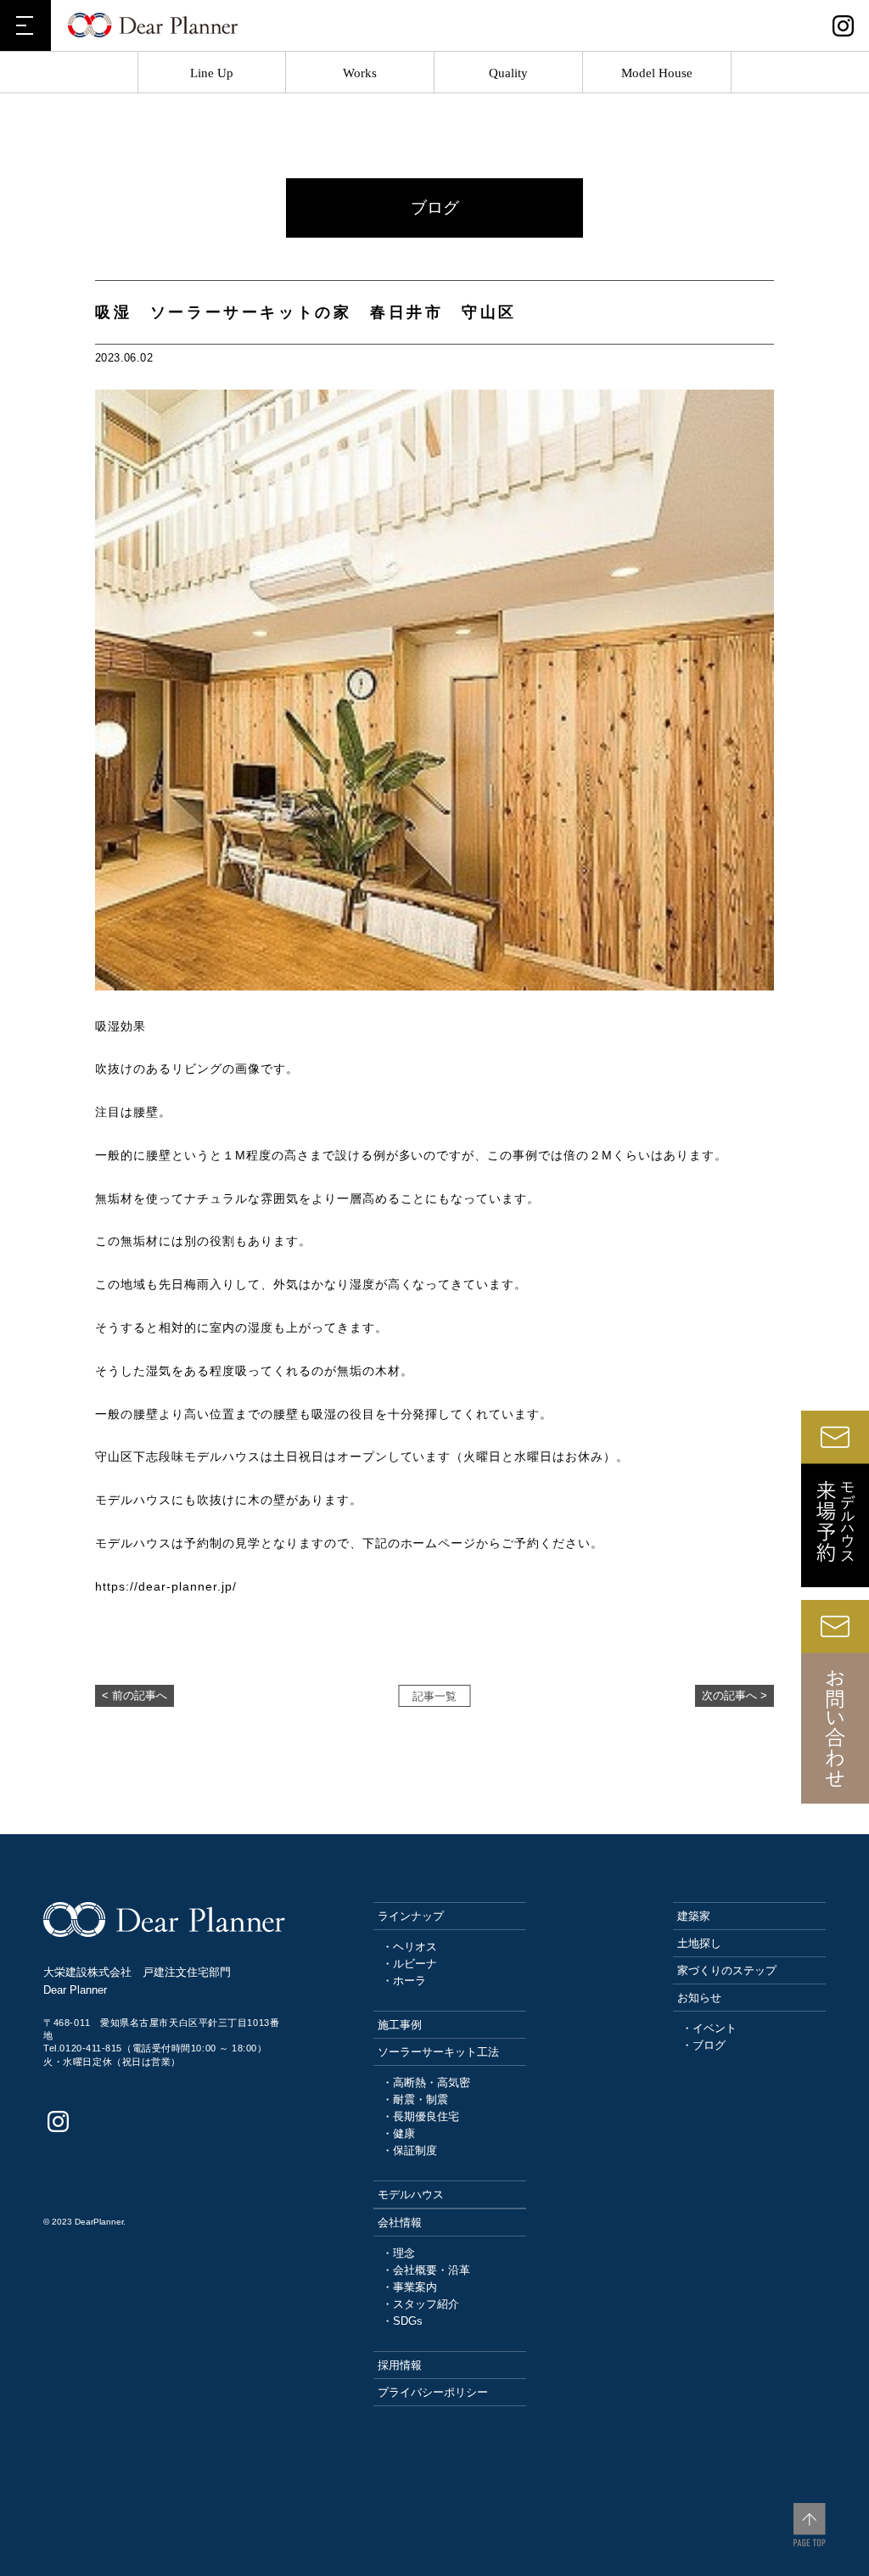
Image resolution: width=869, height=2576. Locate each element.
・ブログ (704, 2045)
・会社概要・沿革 (426, 2270)
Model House (657, 73)
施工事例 (400, 2025)
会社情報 (400, 2222)
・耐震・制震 (415, 2099)
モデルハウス (411, 2194)
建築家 (694, 1916)
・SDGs (402, 2321)
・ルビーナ (409, 1964)
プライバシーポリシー (433, 2392)
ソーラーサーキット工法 (438, 2052)
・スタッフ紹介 (420, 2304)
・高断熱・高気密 (426, 2082)
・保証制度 (409, 2150)
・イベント (709, 2028)
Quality (508, 73)
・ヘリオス (409, 1947)
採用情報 (400, 2365)
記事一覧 (434, 1697)
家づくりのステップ (727, 1970)
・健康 (398, 2133)
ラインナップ (411, 1916)
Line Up (212, 73)
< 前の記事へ (135, 1696)
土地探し (699, 1943)
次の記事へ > (734, 1696)
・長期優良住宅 (420, 2116)
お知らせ (699, 1998)
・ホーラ (404, 1981)
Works (360, 73)
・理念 (398, 2253)
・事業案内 (409, 2287)
